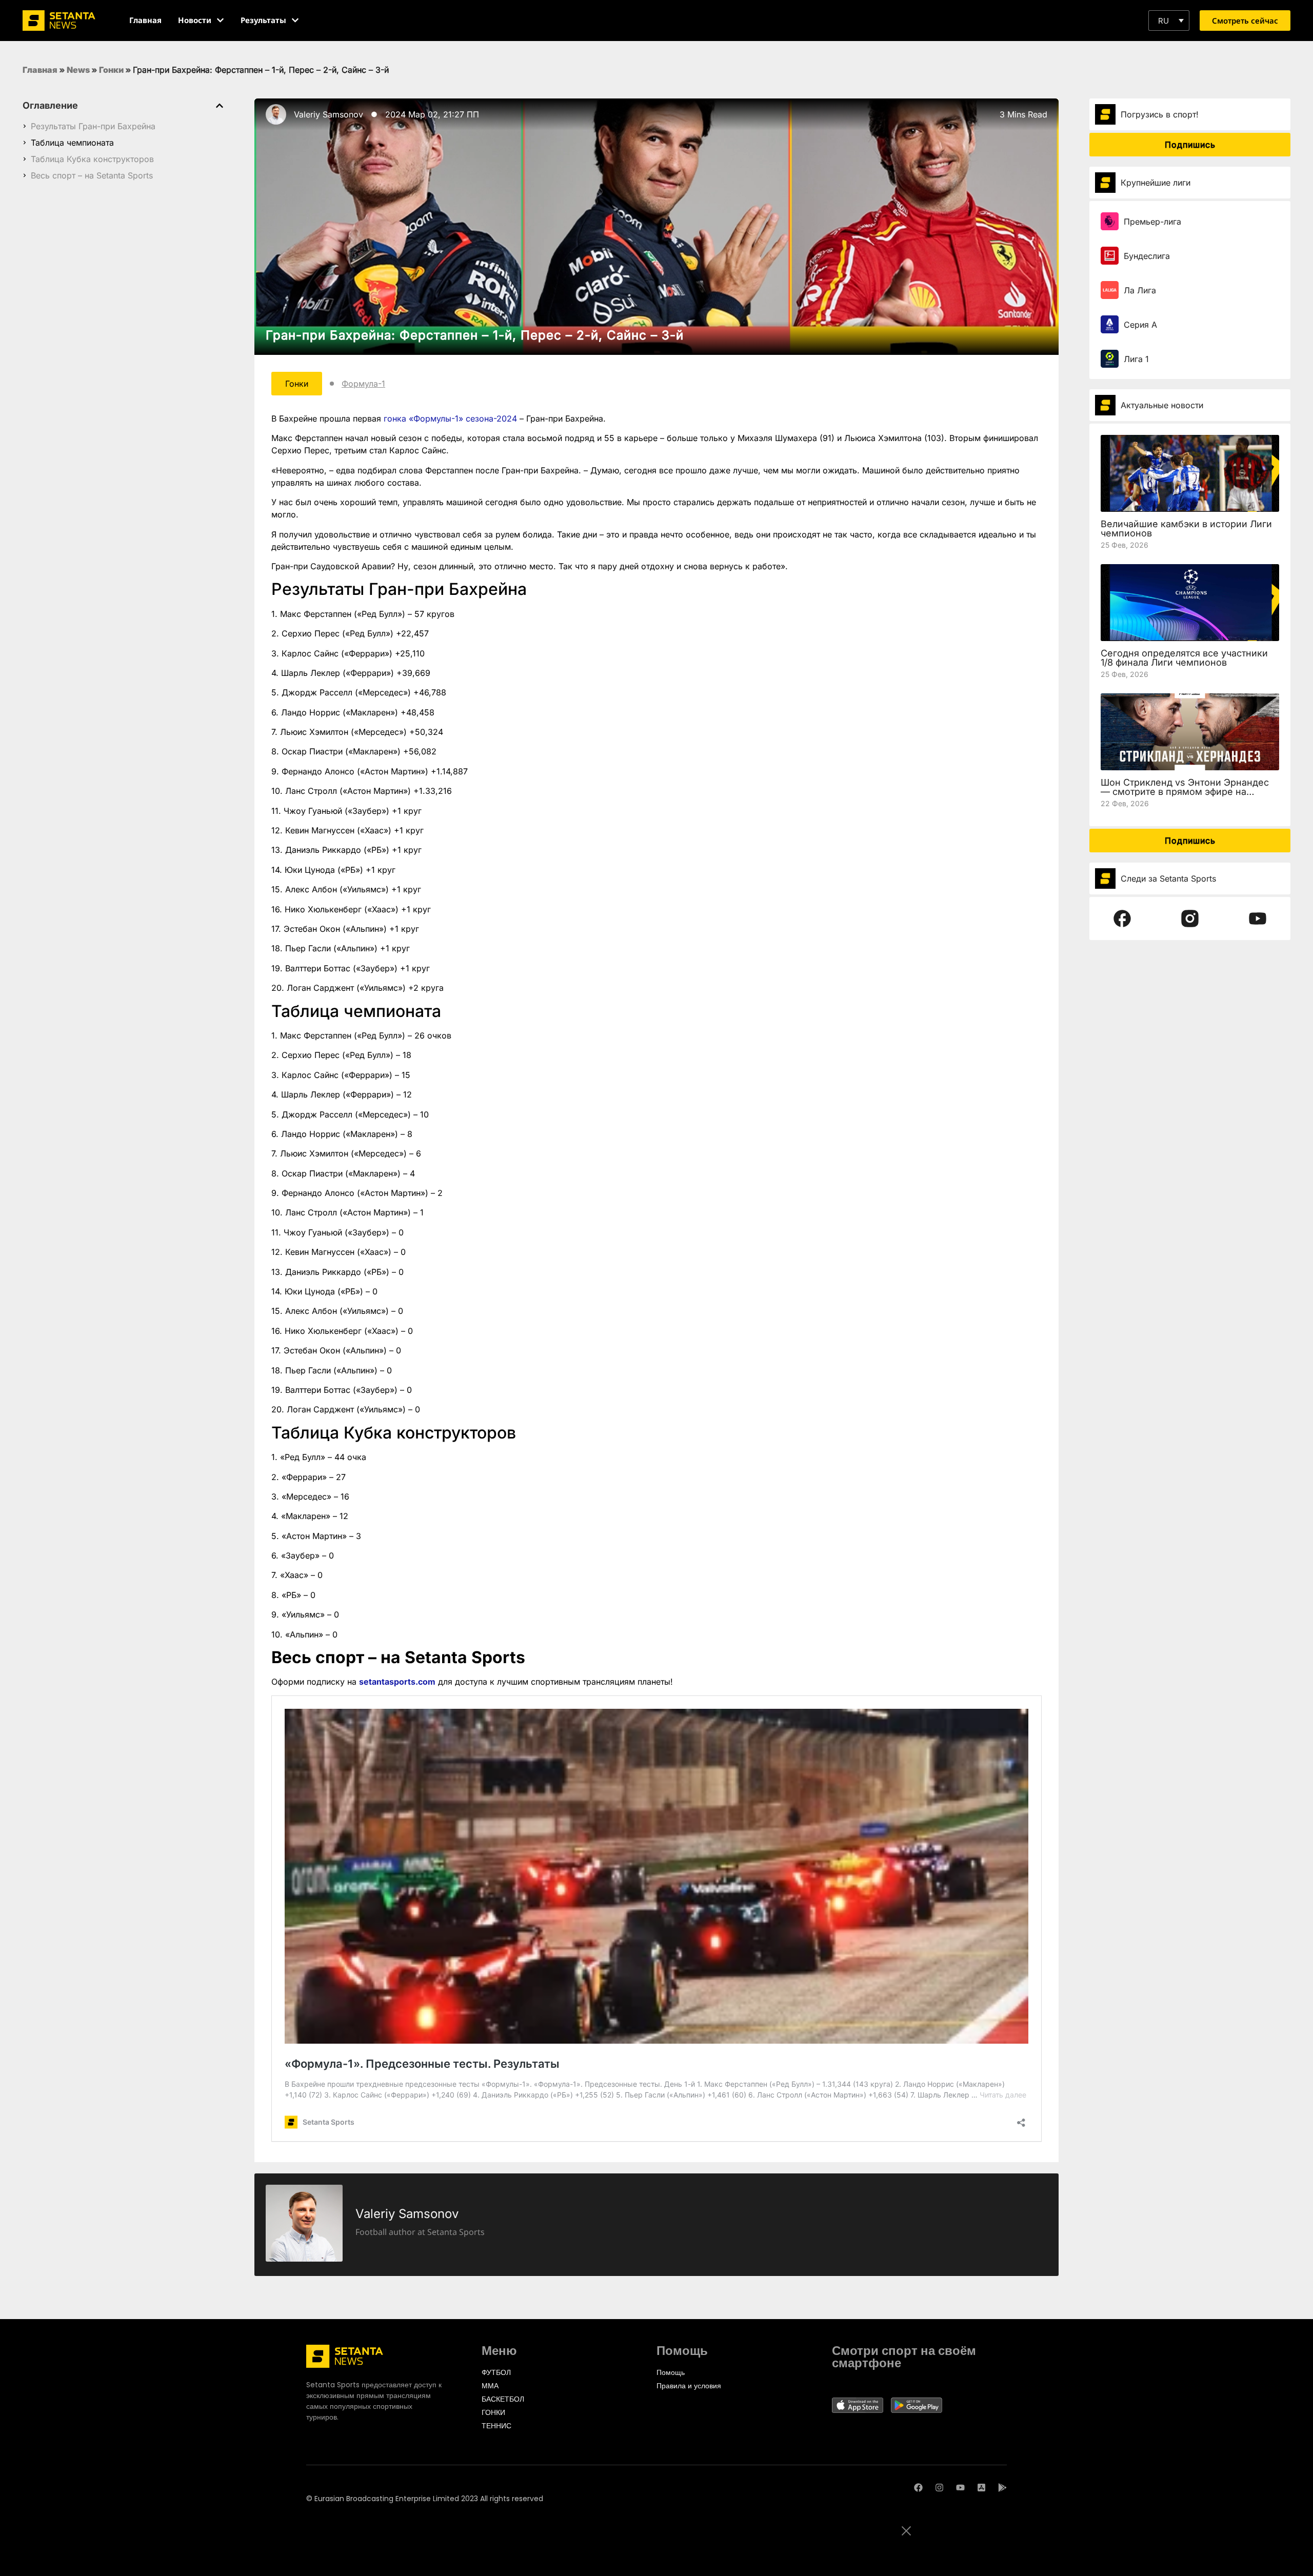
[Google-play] (1002, 2488)
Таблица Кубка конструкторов (92, 159)
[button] (1169, 21)
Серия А (1140, 325)
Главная (40, 70)
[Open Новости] (220, 20)
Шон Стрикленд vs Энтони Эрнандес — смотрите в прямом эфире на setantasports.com (1185, 792)
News (78, 70)
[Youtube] (960, 2488)
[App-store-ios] (981, 2488)
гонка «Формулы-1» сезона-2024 (450, 418)
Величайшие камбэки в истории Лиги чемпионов (1186, 528)
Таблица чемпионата (72, 143)
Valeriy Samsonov (329, 114)
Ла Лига (1140, 290)
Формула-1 (363, 384)
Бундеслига (1147, 256)
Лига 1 (1136, 359)
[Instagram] (939, 2488)
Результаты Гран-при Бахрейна (93, 126)
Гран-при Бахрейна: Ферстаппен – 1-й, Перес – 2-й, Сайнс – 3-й (475, 335)
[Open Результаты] (295, 20)
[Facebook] (918, 2488)
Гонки (111, 70)
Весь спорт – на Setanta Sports (92, 175)
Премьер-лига (1152, 222)
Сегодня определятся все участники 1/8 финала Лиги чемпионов (1184, 658)
